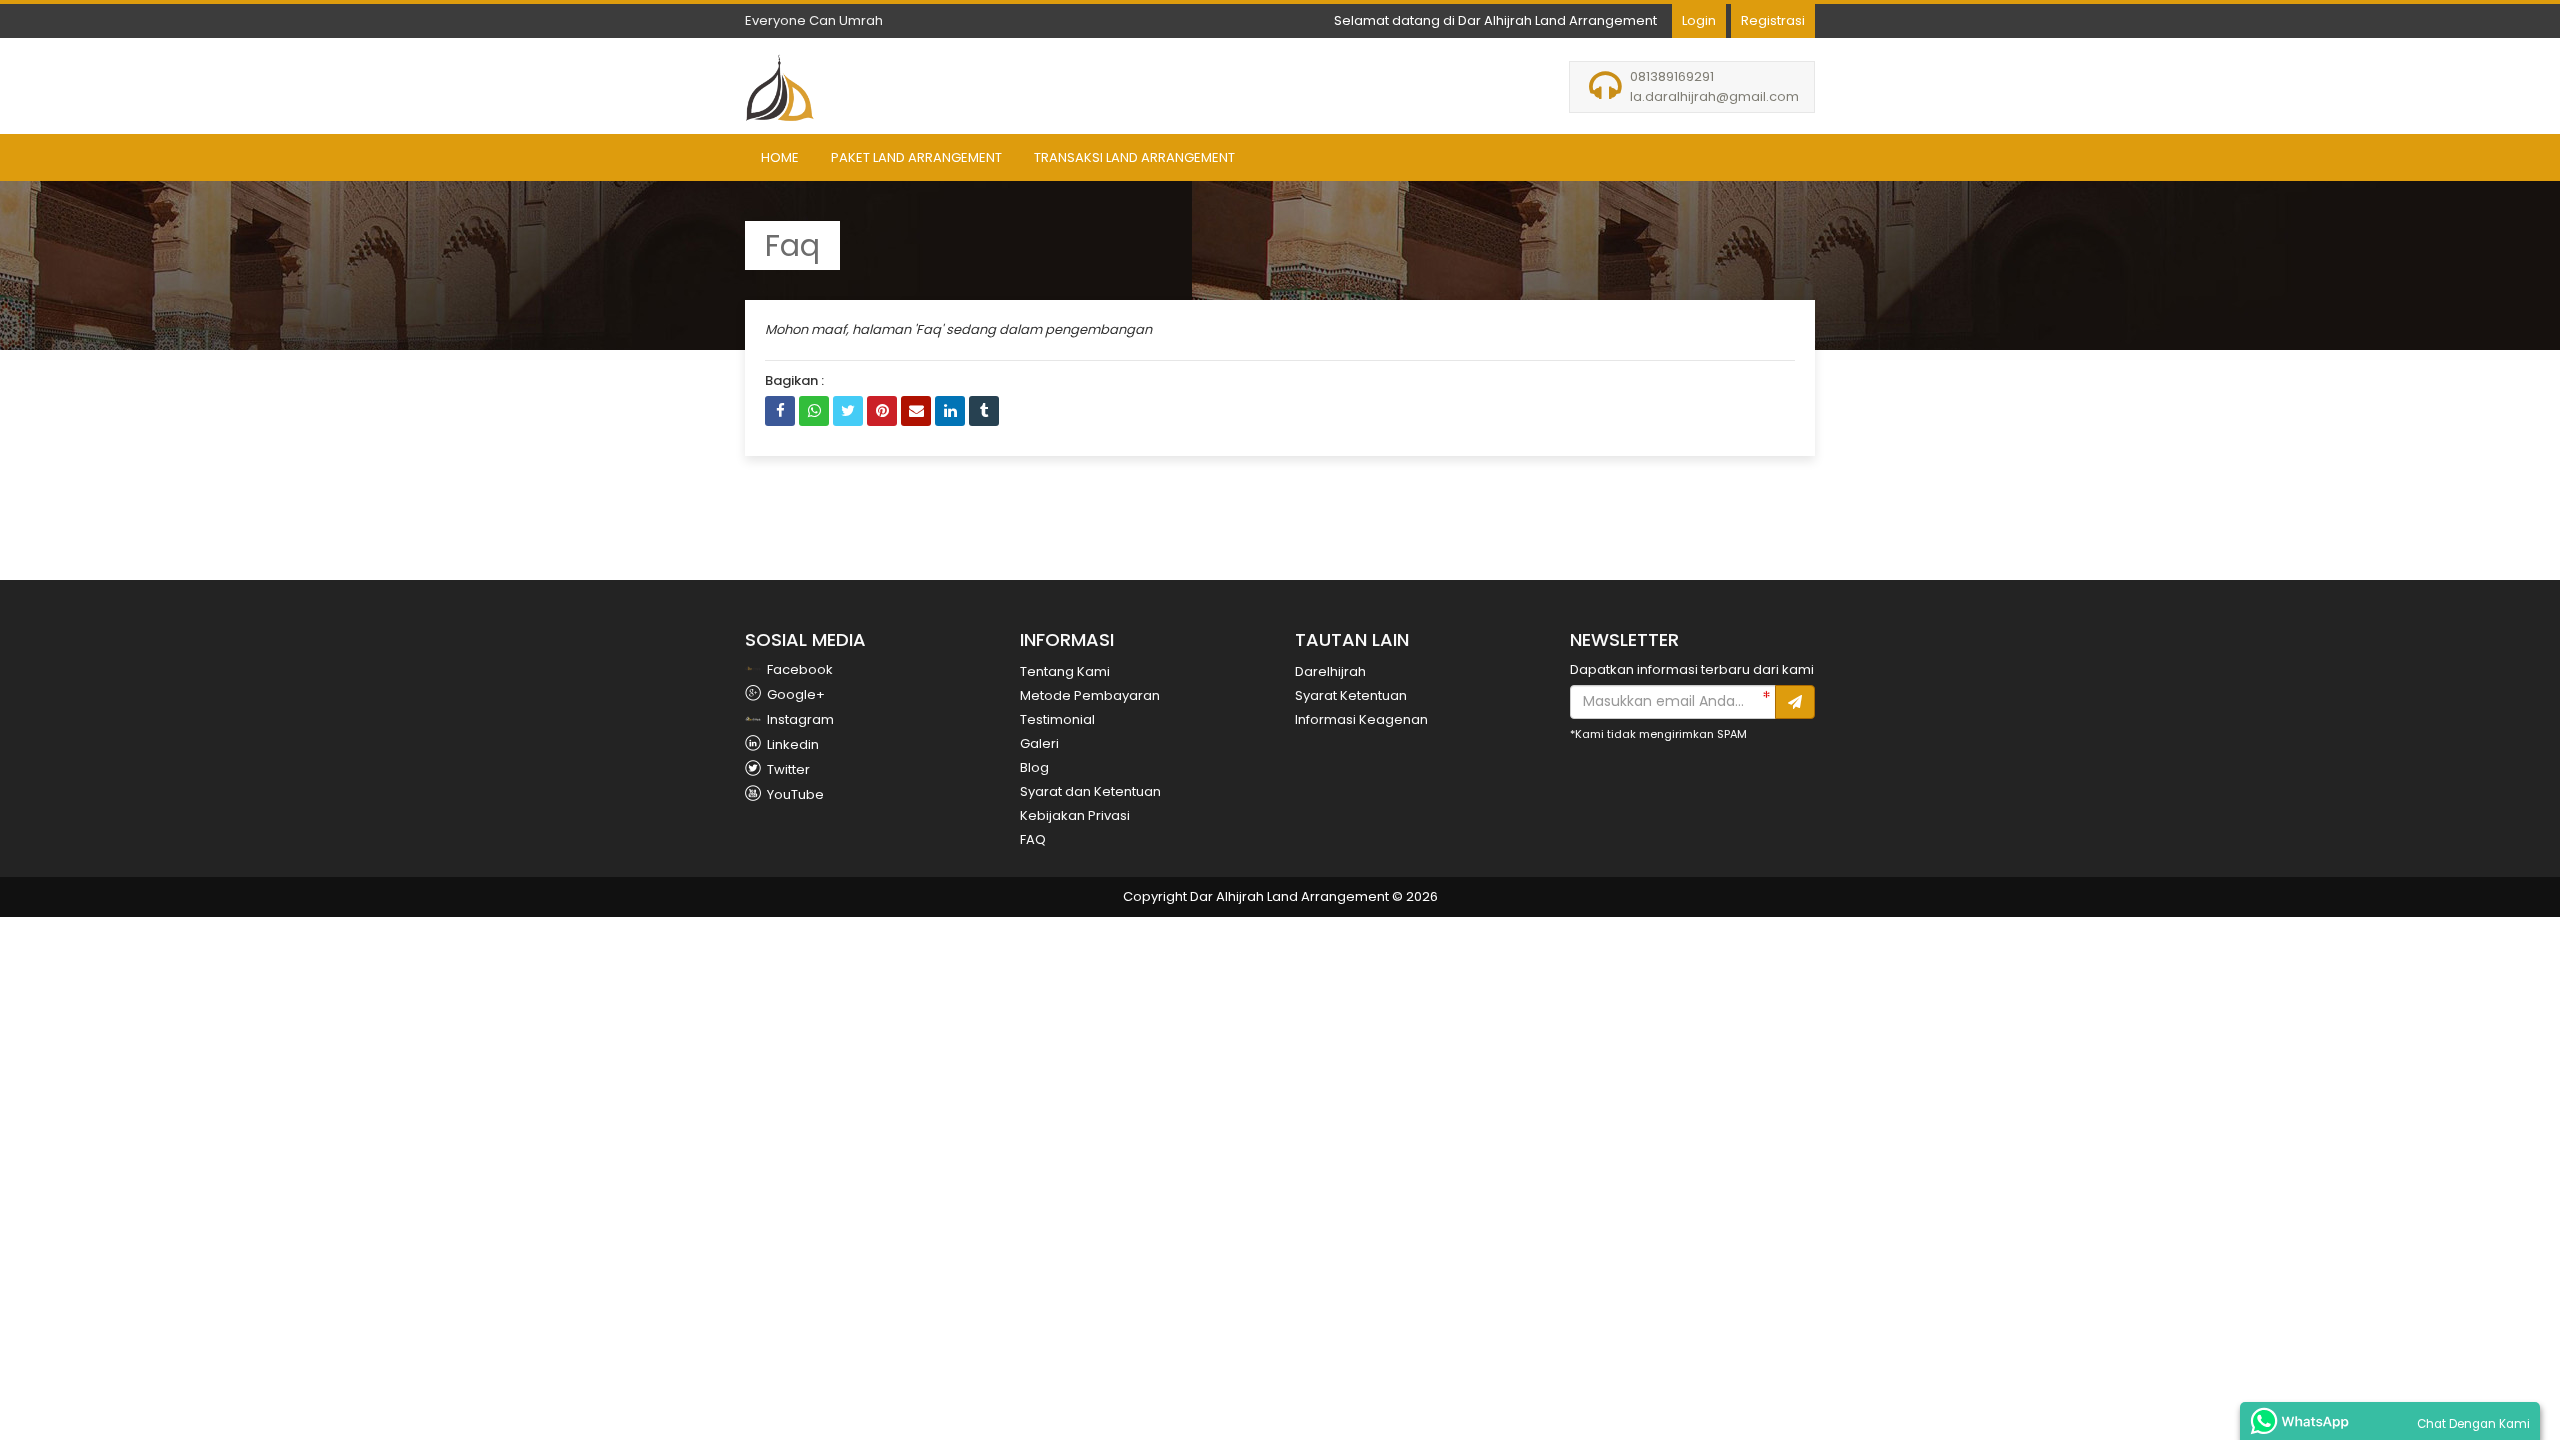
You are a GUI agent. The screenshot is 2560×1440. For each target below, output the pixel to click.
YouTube (794, 794)
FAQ (1033, 839)
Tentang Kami (1065, 671)
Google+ (794, 694)
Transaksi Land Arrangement (1134, 157)
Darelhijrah (1330, 671)
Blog (1034, 767)
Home (780, 157)
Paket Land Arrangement (916, 157)
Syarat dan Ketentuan (1090, 791)
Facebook (798, 669)
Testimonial (1057, 719)
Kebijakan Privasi (1075, 815)
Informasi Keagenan (1361, 719)
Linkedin (791, 744)
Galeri (1039, 743)
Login (1699, 20)
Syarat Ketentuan (1351, 695)
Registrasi (1773, 20)
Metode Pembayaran (1090, 695)
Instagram (799, 719)
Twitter (787, 769)
